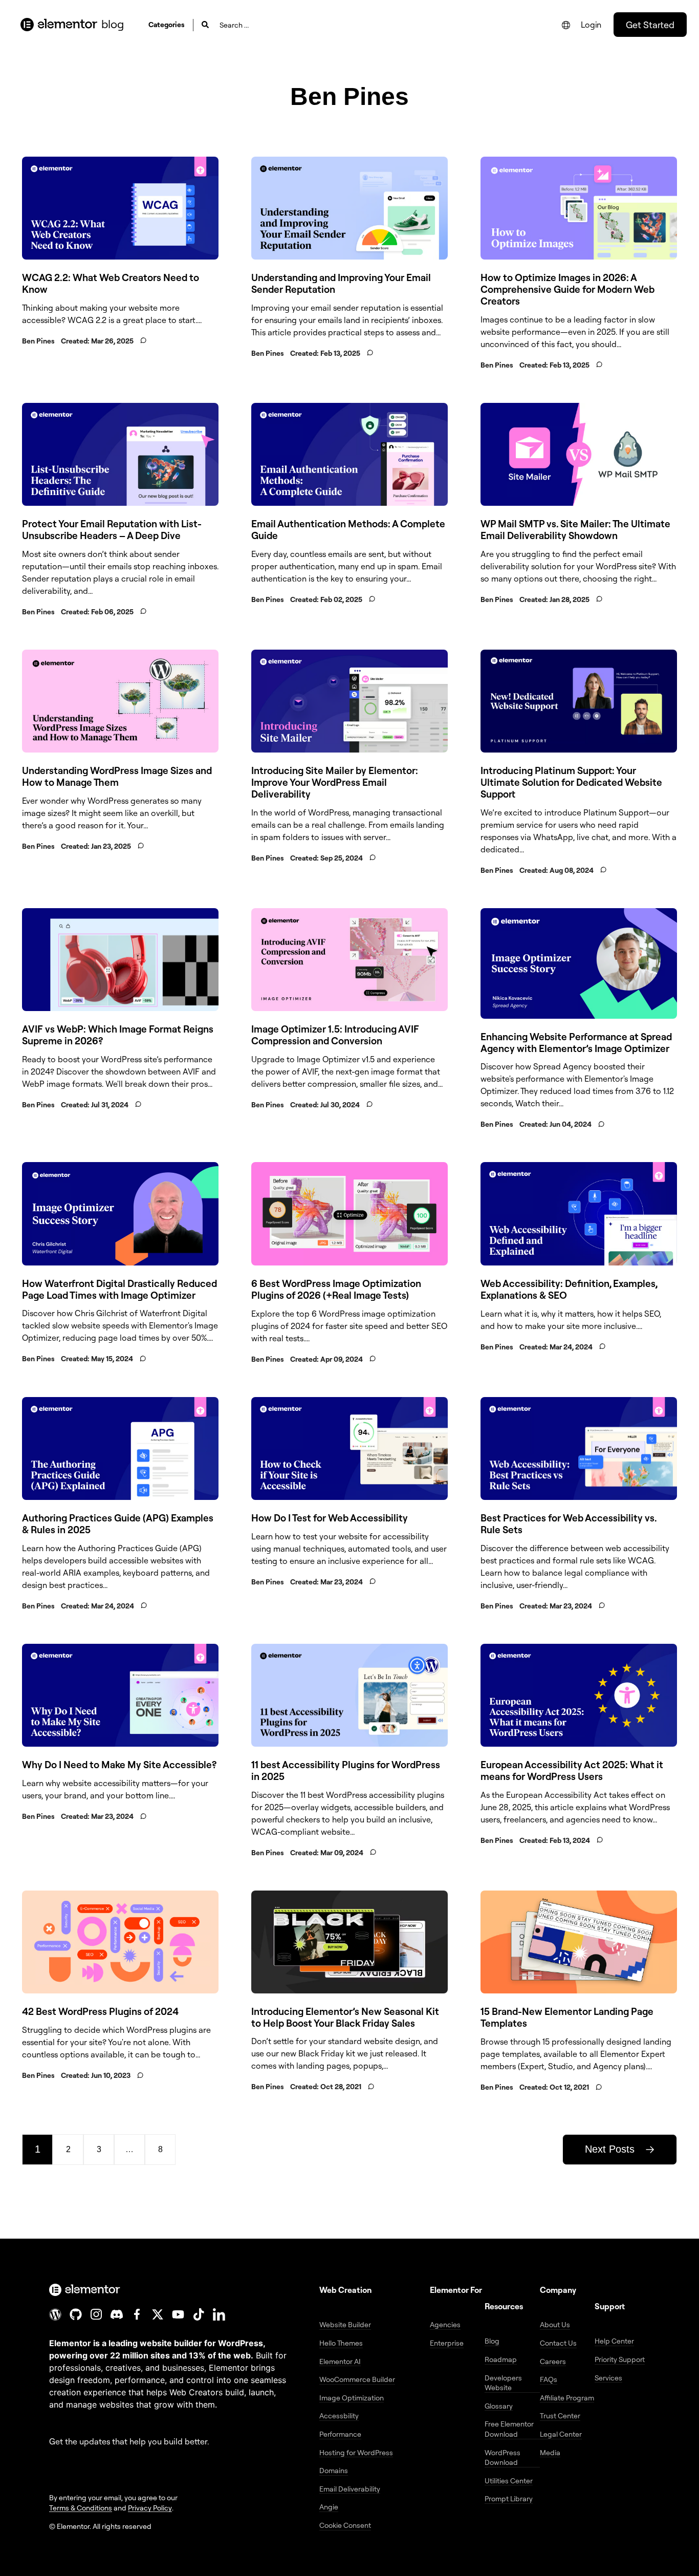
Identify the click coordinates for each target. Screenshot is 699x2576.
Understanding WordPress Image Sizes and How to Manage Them (117, 776)
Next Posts (610, 2149)
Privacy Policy (150, 2508)
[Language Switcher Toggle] (566, 25)
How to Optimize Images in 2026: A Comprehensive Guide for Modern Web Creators (567, 289)
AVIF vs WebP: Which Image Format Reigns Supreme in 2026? (118, 1035)
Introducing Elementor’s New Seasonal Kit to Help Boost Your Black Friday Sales (345, 2017)
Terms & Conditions (81, 2508)
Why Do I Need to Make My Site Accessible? (119, 1765)
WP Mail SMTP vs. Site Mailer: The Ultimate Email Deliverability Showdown (575, 530)
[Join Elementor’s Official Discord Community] (117, 2314)
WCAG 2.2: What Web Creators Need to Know (111, 283)
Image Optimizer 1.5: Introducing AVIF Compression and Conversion (335, 1035)
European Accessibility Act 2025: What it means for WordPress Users (572, 1770)
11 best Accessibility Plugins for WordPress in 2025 (346, 1770)
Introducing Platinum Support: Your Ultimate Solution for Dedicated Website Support (571, 782)
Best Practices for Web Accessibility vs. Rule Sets (569, 1524)
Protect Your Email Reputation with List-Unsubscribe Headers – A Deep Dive (112, 530)
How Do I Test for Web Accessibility (330, 1518)
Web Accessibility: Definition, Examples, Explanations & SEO (569, 1289)
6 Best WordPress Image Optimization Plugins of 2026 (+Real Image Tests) (336, 1289)
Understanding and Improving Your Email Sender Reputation (341, 283)
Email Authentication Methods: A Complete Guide (348, 530)
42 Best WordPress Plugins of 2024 (100, 2011)
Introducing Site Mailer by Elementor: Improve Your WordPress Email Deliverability (335, 782)
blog (113, 24)
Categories (167, 24)
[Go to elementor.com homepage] (59, 25)
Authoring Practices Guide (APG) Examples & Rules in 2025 (118, 1524)
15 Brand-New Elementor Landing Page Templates (567, 2017)
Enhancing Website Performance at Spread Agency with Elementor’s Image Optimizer (576, 1043)
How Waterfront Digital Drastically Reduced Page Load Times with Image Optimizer (119, 1289)
